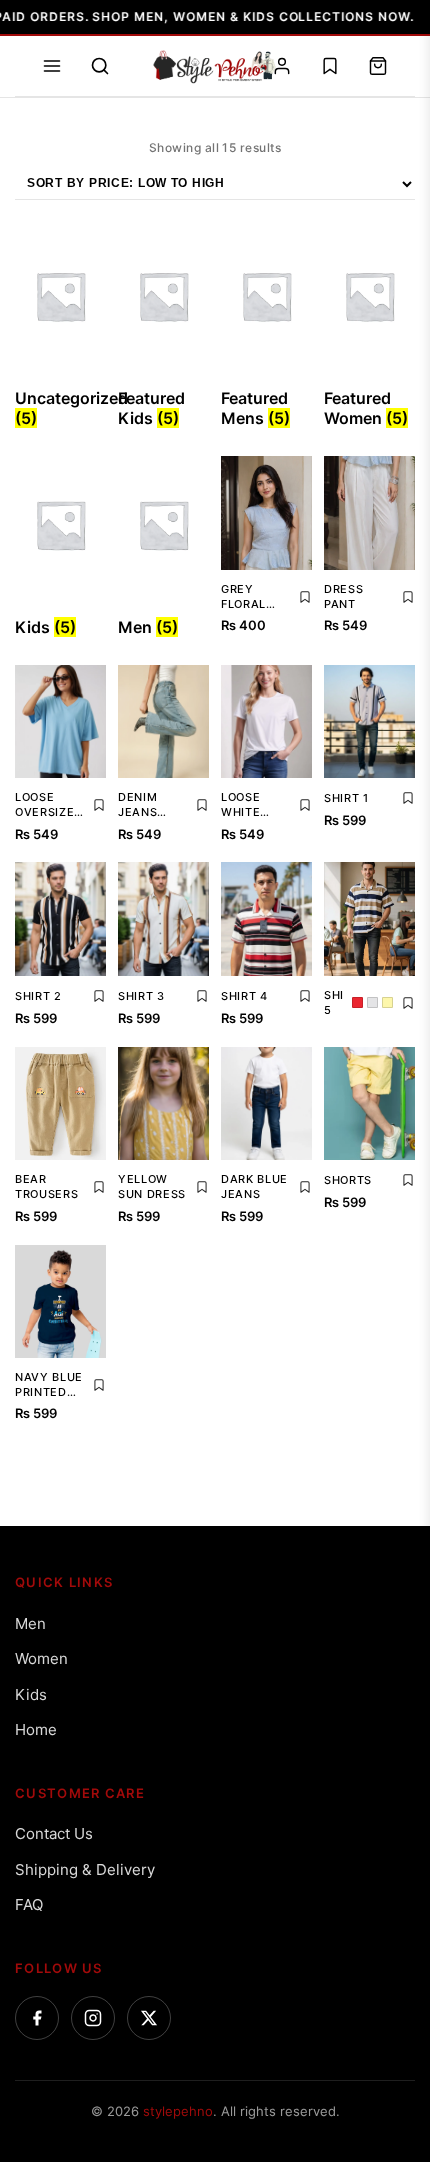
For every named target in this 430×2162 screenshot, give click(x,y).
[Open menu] (52, 66)
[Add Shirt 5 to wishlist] (408, 1003)
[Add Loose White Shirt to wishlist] (305, 805)
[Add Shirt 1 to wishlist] (408, 798)
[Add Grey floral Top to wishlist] (305, 597)
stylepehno (178, 2111)
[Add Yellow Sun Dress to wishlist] (202, 1187)
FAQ (29, 1904)
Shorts (348, 1180)
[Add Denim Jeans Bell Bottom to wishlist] (202, 805)
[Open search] (100, 66)
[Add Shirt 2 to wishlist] (99, 996)
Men (30, 1623)
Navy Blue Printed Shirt (49, 1385)
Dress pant (343, 596)
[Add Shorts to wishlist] (408, 1180)
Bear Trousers (46, 1186)
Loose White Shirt (240, 805)
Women (41, 1658)
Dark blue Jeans (254, 1186)
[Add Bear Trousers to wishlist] (99, 1187)
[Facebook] (37, 2018)
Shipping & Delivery (85, 1869)
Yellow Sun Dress (152, 1186)
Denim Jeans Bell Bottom (143, 805)
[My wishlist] (330, 66)
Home (36, 1729)
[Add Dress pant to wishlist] (408, 597)
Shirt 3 (141, 996)
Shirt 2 (38, 996)
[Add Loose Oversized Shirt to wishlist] (99, 805)
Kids (31, 1694)
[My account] (282, 66)
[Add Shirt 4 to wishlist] (305, 996)
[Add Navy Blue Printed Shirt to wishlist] (99, 1385)
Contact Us (54, 1833)
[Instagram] (93, 2018)
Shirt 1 (346, 798)
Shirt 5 (334, 1002)
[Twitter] (149, 2018)
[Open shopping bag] (378, 66)
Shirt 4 (244, 996)
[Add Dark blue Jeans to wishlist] (305, 1187)
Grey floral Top (243, 597)
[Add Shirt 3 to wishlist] (202, 996)
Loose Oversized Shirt (49, 805)
